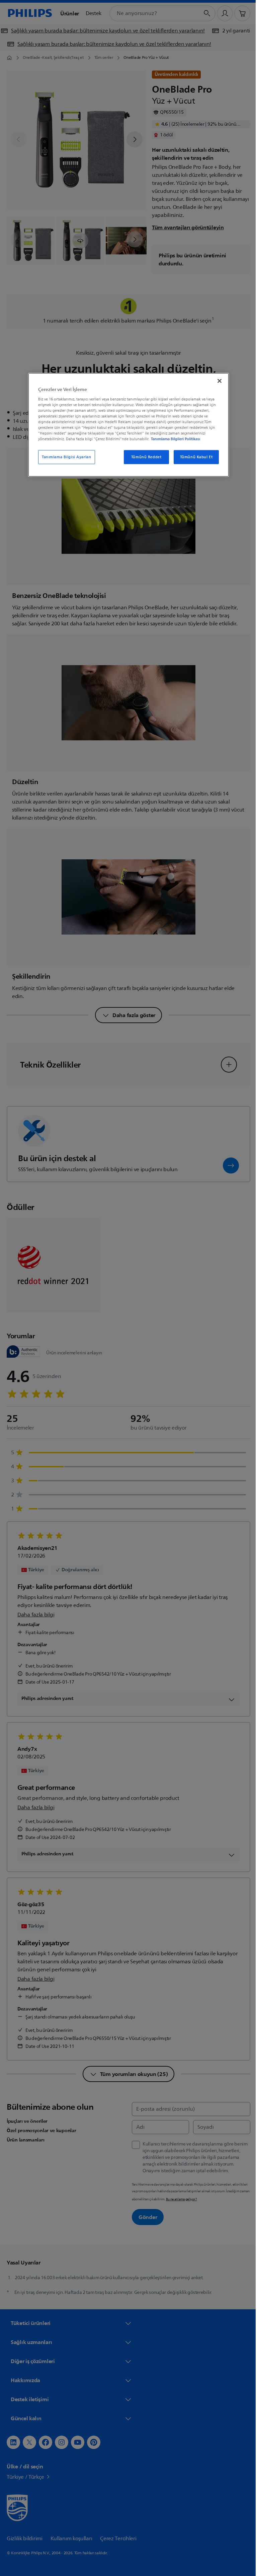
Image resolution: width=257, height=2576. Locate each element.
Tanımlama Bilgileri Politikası (173, 439)
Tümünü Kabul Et (194, 457)
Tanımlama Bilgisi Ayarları (64, 457)
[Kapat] (217, 381)
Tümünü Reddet (144, 457)
